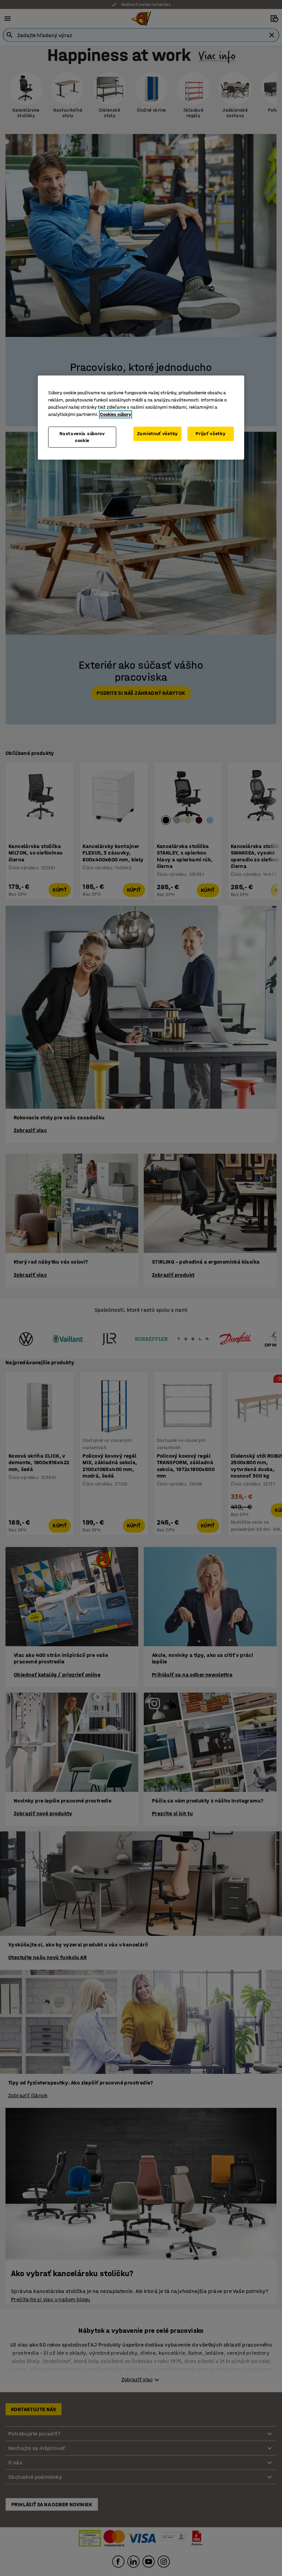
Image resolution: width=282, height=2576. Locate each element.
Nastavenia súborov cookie (82, 437)
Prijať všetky (210, 434)
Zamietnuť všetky (158, 434)
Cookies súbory (116, 414)
